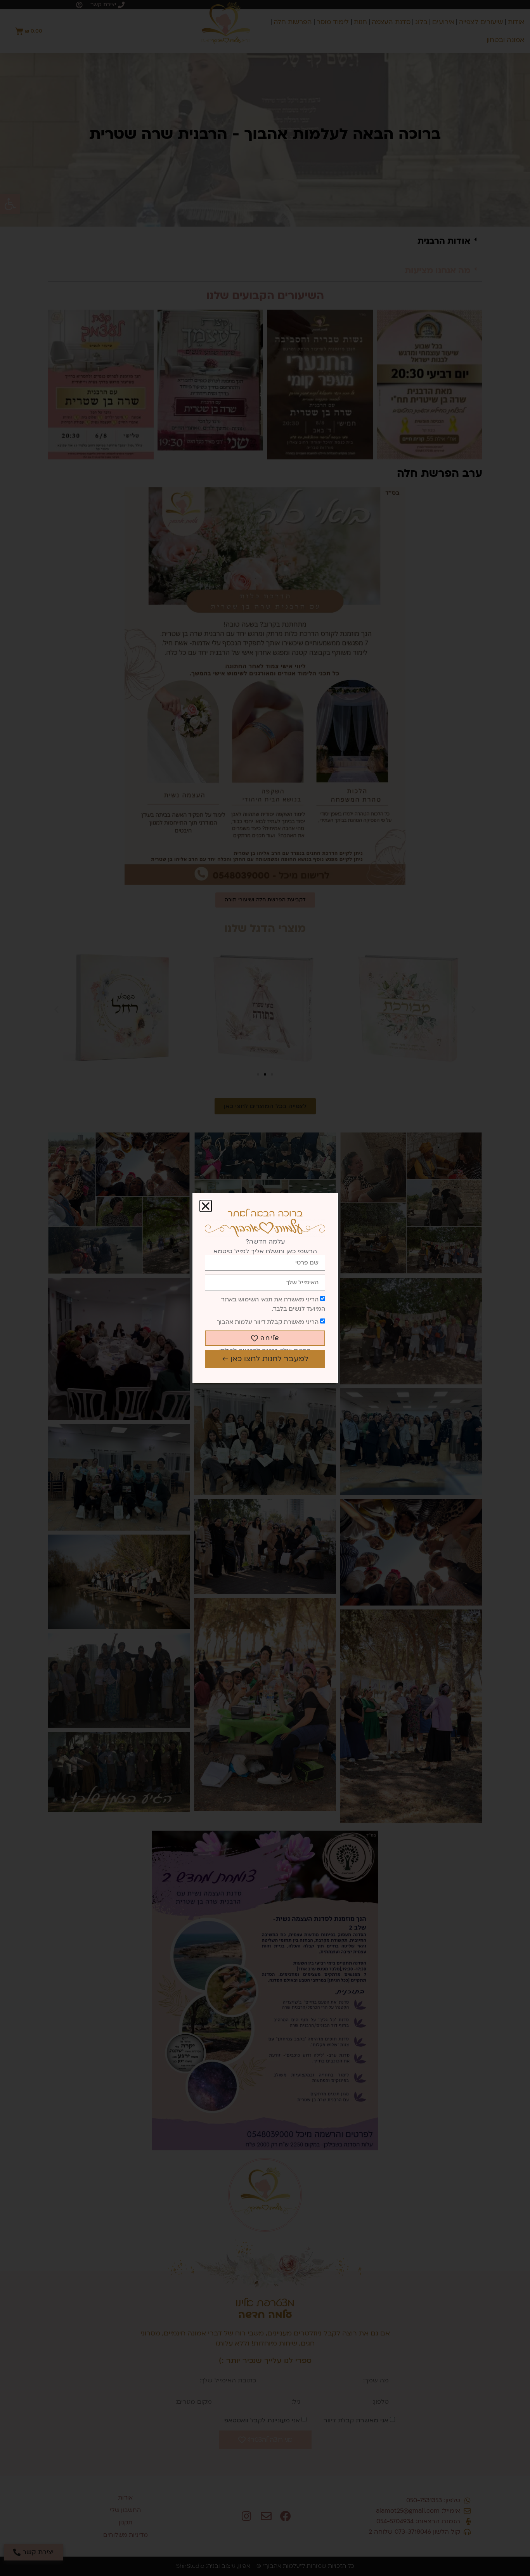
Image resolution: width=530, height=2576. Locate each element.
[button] (206, 1206)
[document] (265, 1288)
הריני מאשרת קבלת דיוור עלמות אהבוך (268, 1322)
